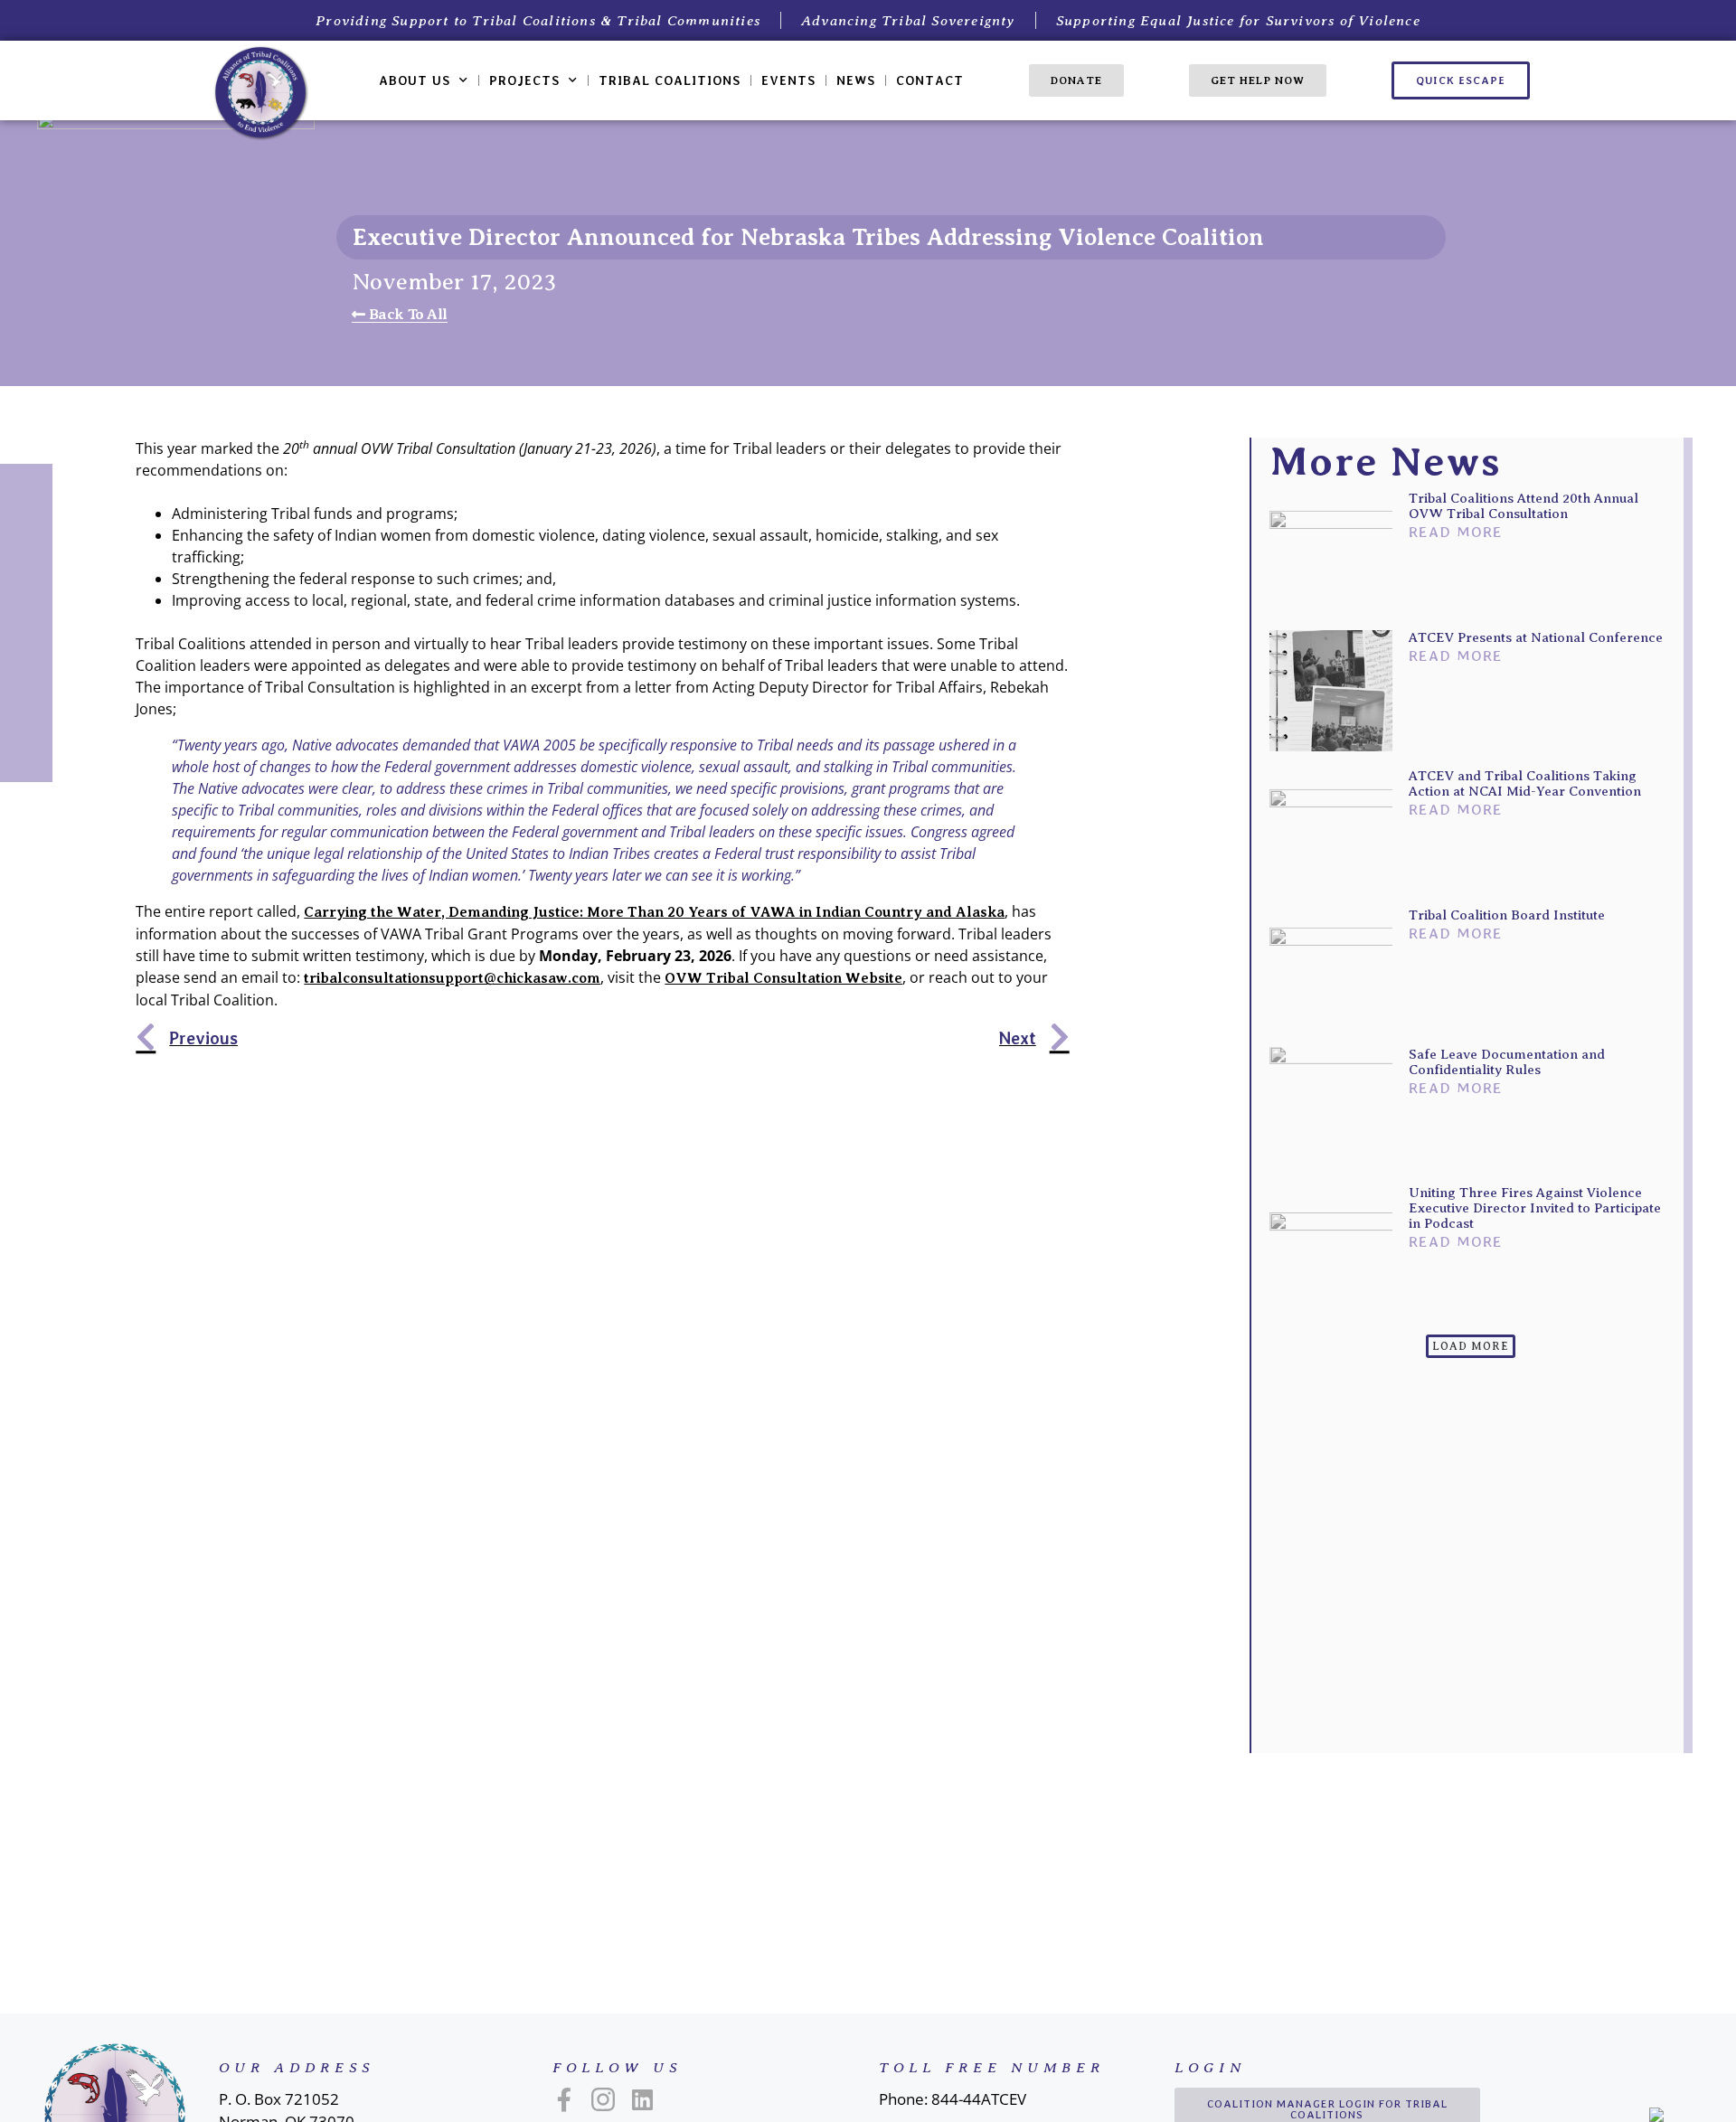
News (856, 80)
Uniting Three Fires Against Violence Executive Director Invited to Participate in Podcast (1535, 1208)
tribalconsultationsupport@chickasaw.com (452, 978)
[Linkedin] (642, 2099)
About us (415, 80)
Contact (930, 80)
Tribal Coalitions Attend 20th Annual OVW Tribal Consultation (1524, 506)
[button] (1471, 1346)
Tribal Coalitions (670, 80)
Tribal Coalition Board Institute (1507, 915)
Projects (524, 80)
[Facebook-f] (564, 2099)
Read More (1456, 532)
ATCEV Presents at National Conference (1536, 637)
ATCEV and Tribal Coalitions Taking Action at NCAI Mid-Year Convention (1525, 783)
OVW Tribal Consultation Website (783, 978)
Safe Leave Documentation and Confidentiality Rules (1507, 1062)
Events (788, 80)
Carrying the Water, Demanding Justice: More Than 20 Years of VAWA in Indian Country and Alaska (654, 912)
